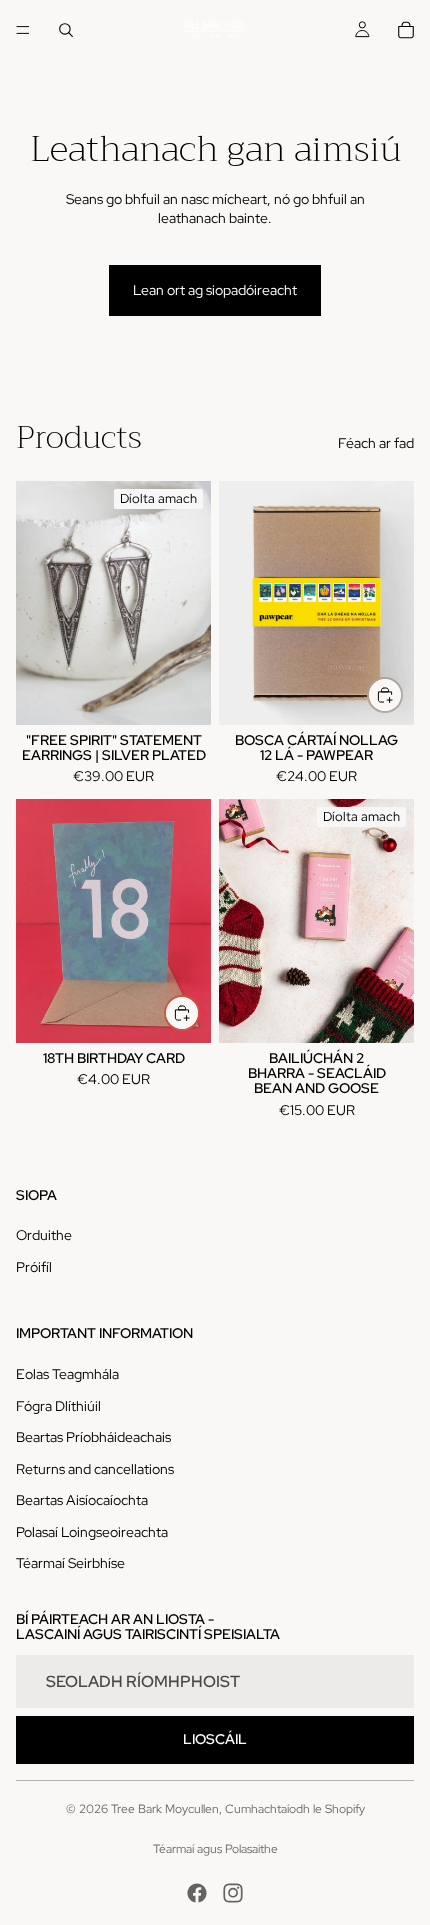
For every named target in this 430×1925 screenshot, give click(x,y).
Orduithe (44, 1235)
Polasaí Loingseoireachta (92, 1532)
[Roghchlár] (23, 30)
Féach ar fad (376, 443)
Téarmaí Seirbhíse (70, 1563)
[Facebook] (197, 1893)
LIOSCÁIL (215, 1739)
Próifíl (34, 1267)
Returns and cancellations (95, 1469)
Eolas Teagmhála (67, 1374)
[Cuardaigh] (66, 30)
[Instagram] (233, 1893)
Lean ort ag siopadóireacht (215, 290)
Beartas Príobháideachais (93, 1437)
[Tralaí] (406, 30)
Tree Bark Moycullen (165, 1809)
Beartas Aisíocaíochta (82, 1500)
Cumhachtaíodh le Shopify (295, 1809)
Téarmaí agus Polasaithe (215, 1849)
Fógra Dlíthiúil (58, 1406)
